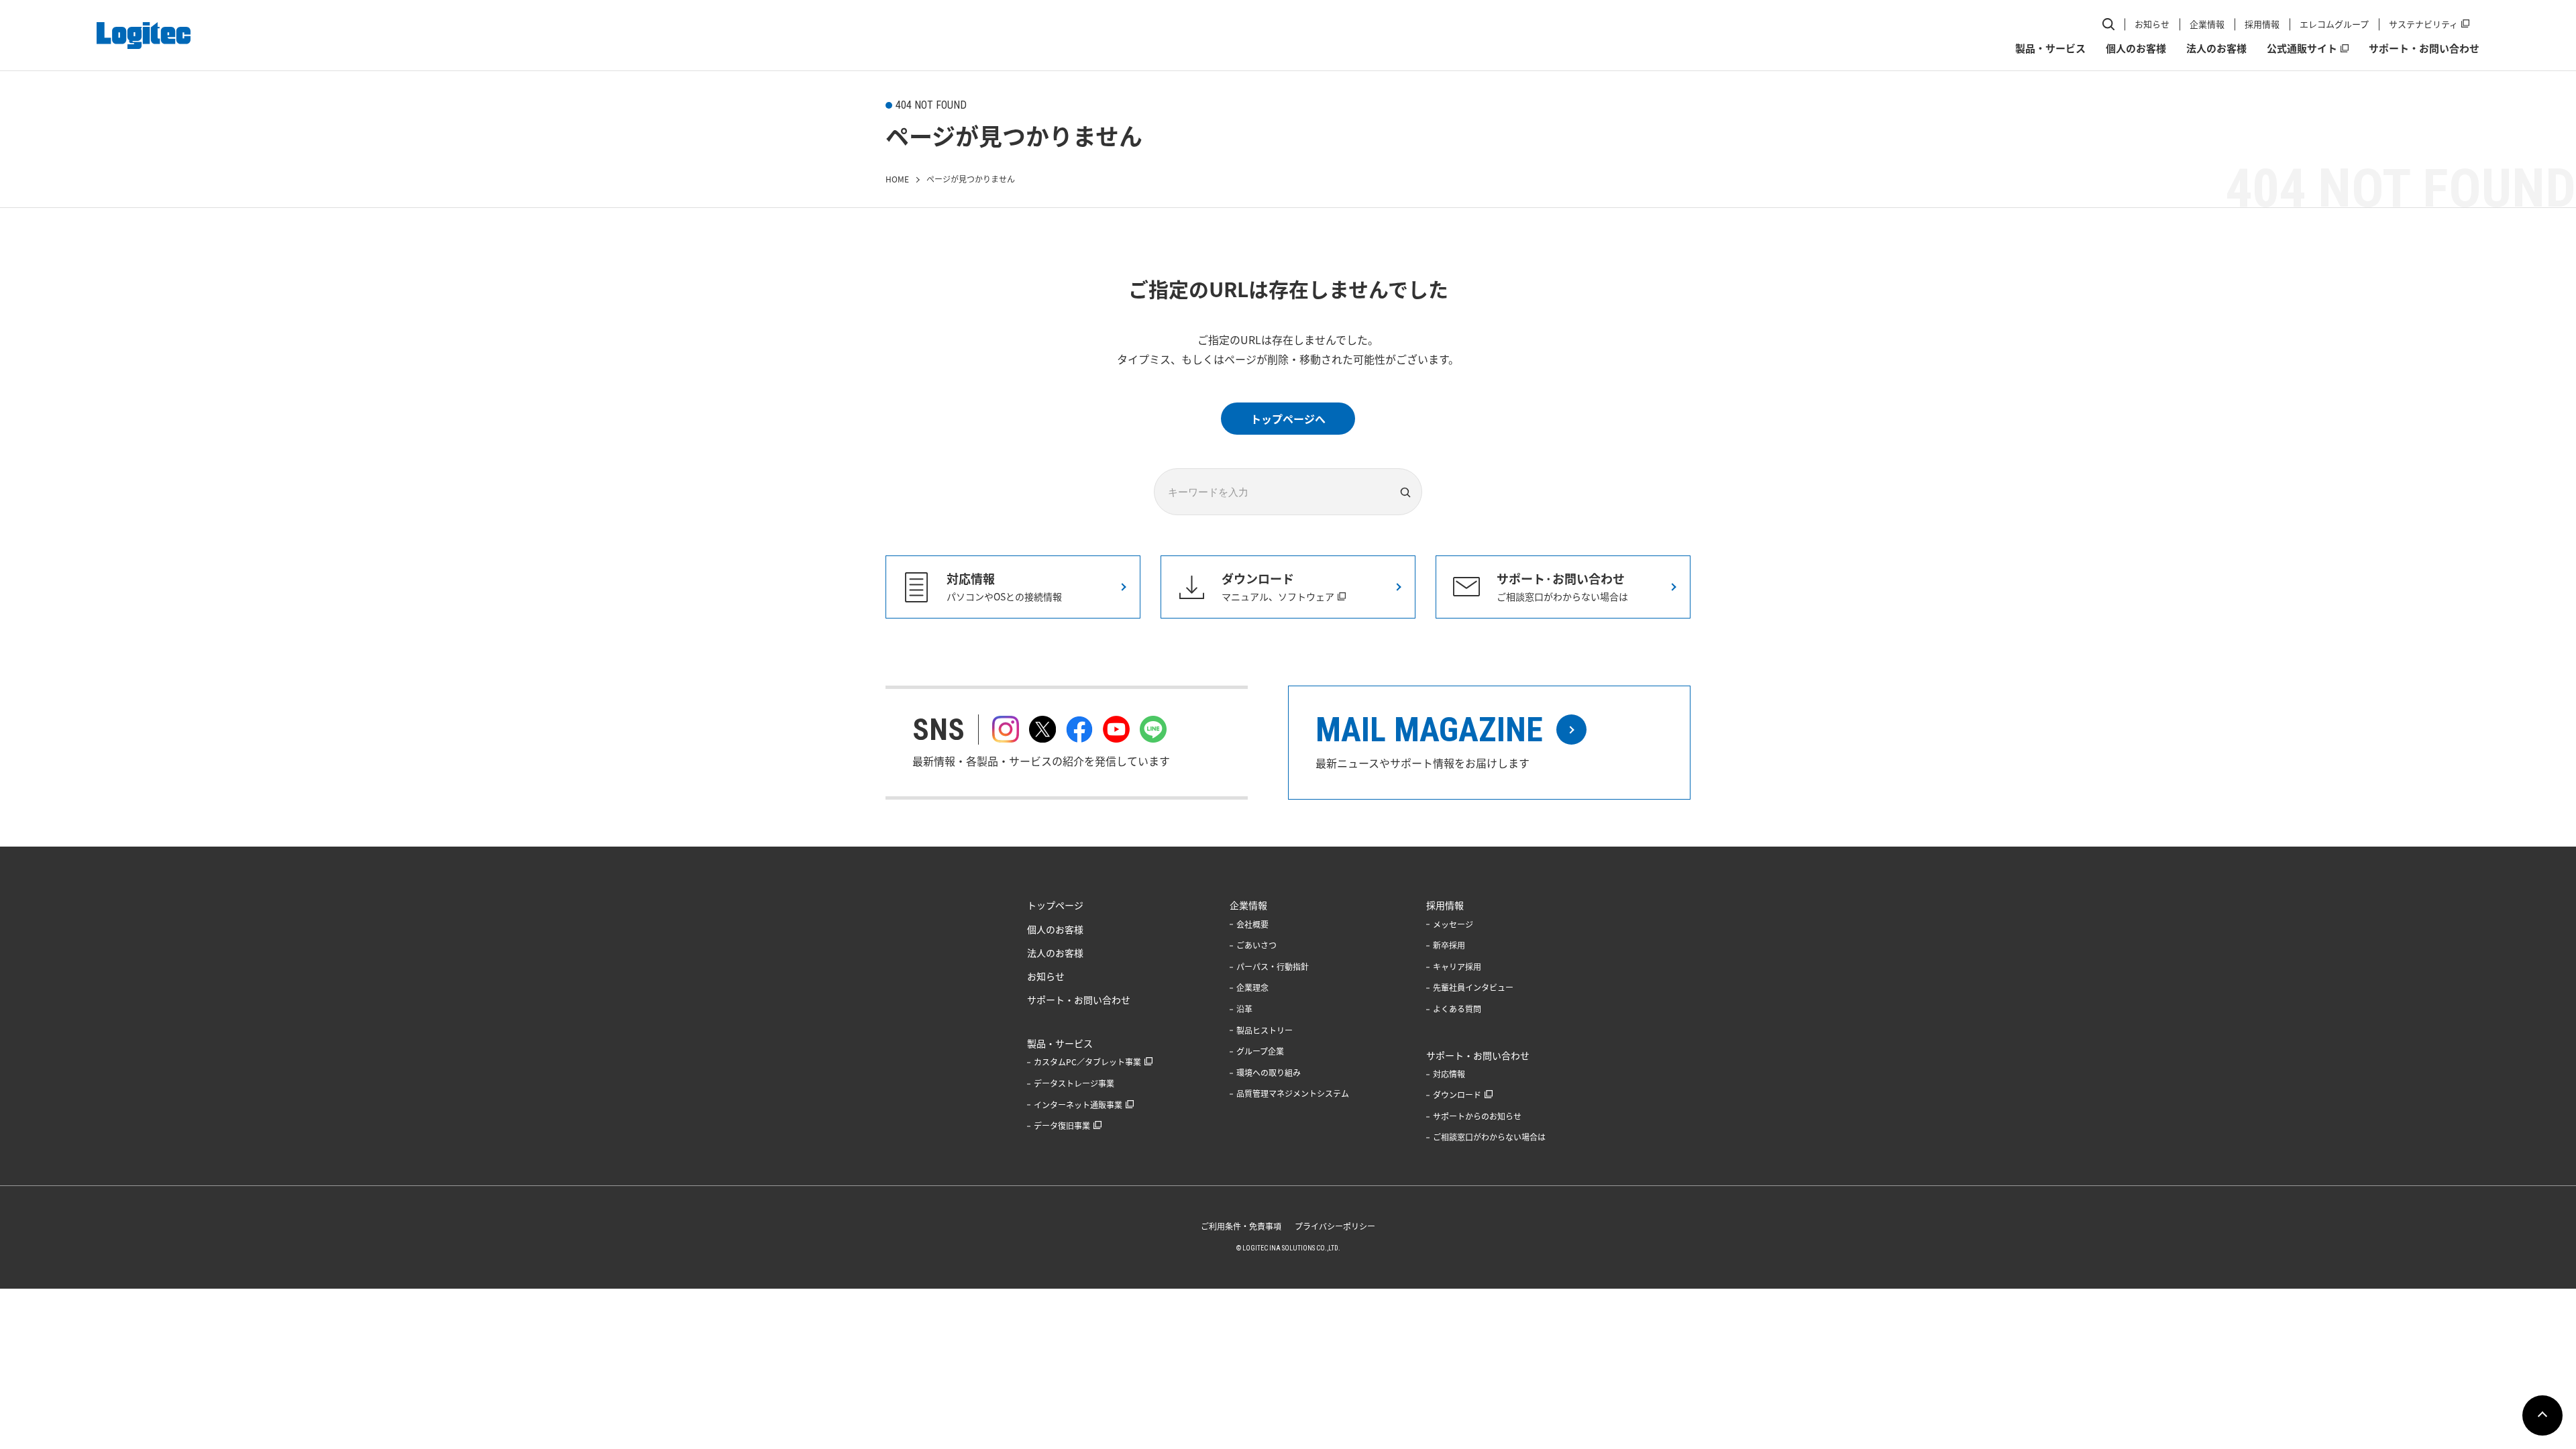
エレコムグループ (2334, 24)
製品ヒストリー (1265, 1030)
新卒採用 (1449, 945)
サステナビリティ (2423, 24)
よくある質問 (1457, 1009)
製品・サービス (2050, 48)
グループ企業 (1260, 1051)
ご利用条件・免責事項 (1241, 1226)
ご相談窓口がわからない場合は (1489, 1137)
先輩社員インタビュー (1473, 987)
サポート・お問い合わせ (2424, 48)
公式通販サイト (2302, 48)
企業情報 (2207, 24)
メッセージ (1453, 924)
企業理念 (1252, 987)
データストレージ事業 (1074, 1083)
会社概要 (1252, 924)
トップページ (1055, 905)
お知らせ (2152, 24)
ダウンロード (1457, 1095)
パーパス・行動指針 (1273, 967)
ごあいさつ (1256, 945)
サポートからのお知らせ (1477, 1116)
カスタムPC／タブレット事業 (1087, 1062)
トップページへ (1288, 419)
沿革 (1244, 1009)
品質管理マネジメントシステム (1293, 1093)
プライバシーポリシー (1335, 1226)
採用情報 (2262, 24)
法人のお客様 (2216, 48)
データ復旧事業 (1062, 1126)
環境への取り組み (1269, 1073)
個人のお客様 (2136, 48)
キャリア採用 (1457, 967)
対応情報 (1449, 1074)
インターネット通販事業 (1078, 1105)
